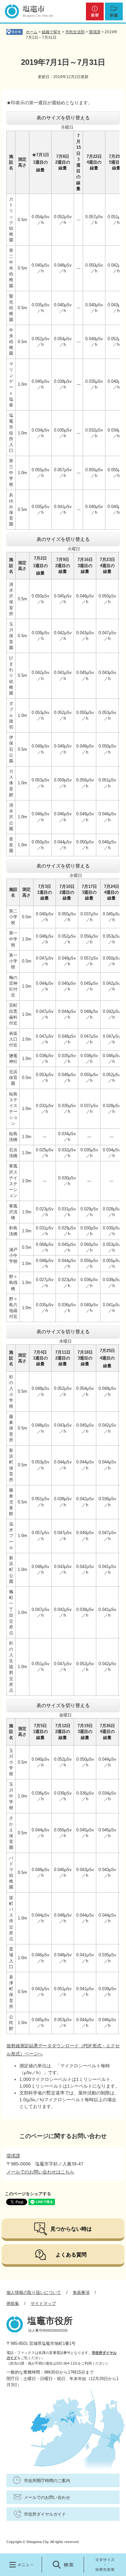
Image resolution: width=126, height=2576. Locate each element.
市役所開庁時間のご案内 (47, 2481)
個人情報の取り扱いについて (34, 2292)
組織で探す (51, 32)
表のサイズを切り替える (63, 118)
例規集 (13, 2303)
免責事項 (81, 2292)
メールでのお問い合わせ (47, 2497)
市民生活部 (75, 32)
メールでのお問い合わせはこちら (40, 2172)
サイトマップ (43, 2303)
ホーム (32, 32)
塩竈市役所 (50, 2321)
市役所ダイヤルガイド (45, 2514)
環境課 (95, 32)
